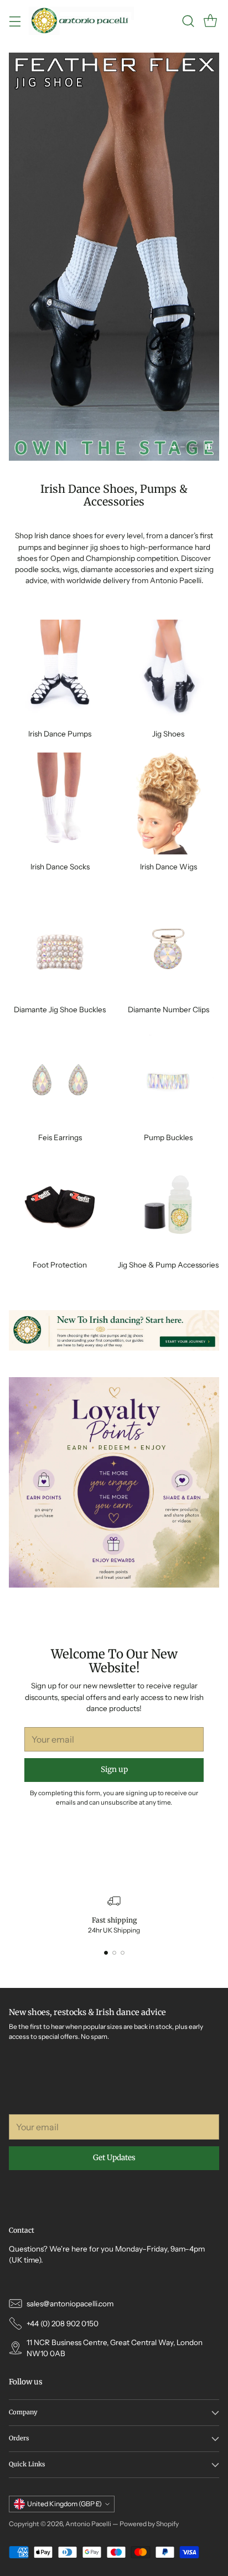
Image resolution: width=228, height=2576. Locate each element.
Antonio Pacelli (88, 2524)
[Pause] (208, 447)
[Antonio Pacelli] (81, 21)
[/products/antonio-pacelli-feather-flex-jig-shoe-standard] (114, 257)
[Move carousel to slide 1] (174, 447)
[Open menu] (15, 21)
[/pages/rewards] (114, 1482)
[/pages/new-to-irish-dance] (114, 1330)
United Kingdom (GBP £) (64, 2504)
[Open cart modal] (210, 21)
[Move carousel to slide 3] (191, 447)
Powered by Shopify (149, 2524)
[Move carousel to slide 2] (183, 447)
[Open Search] (188, 21)
